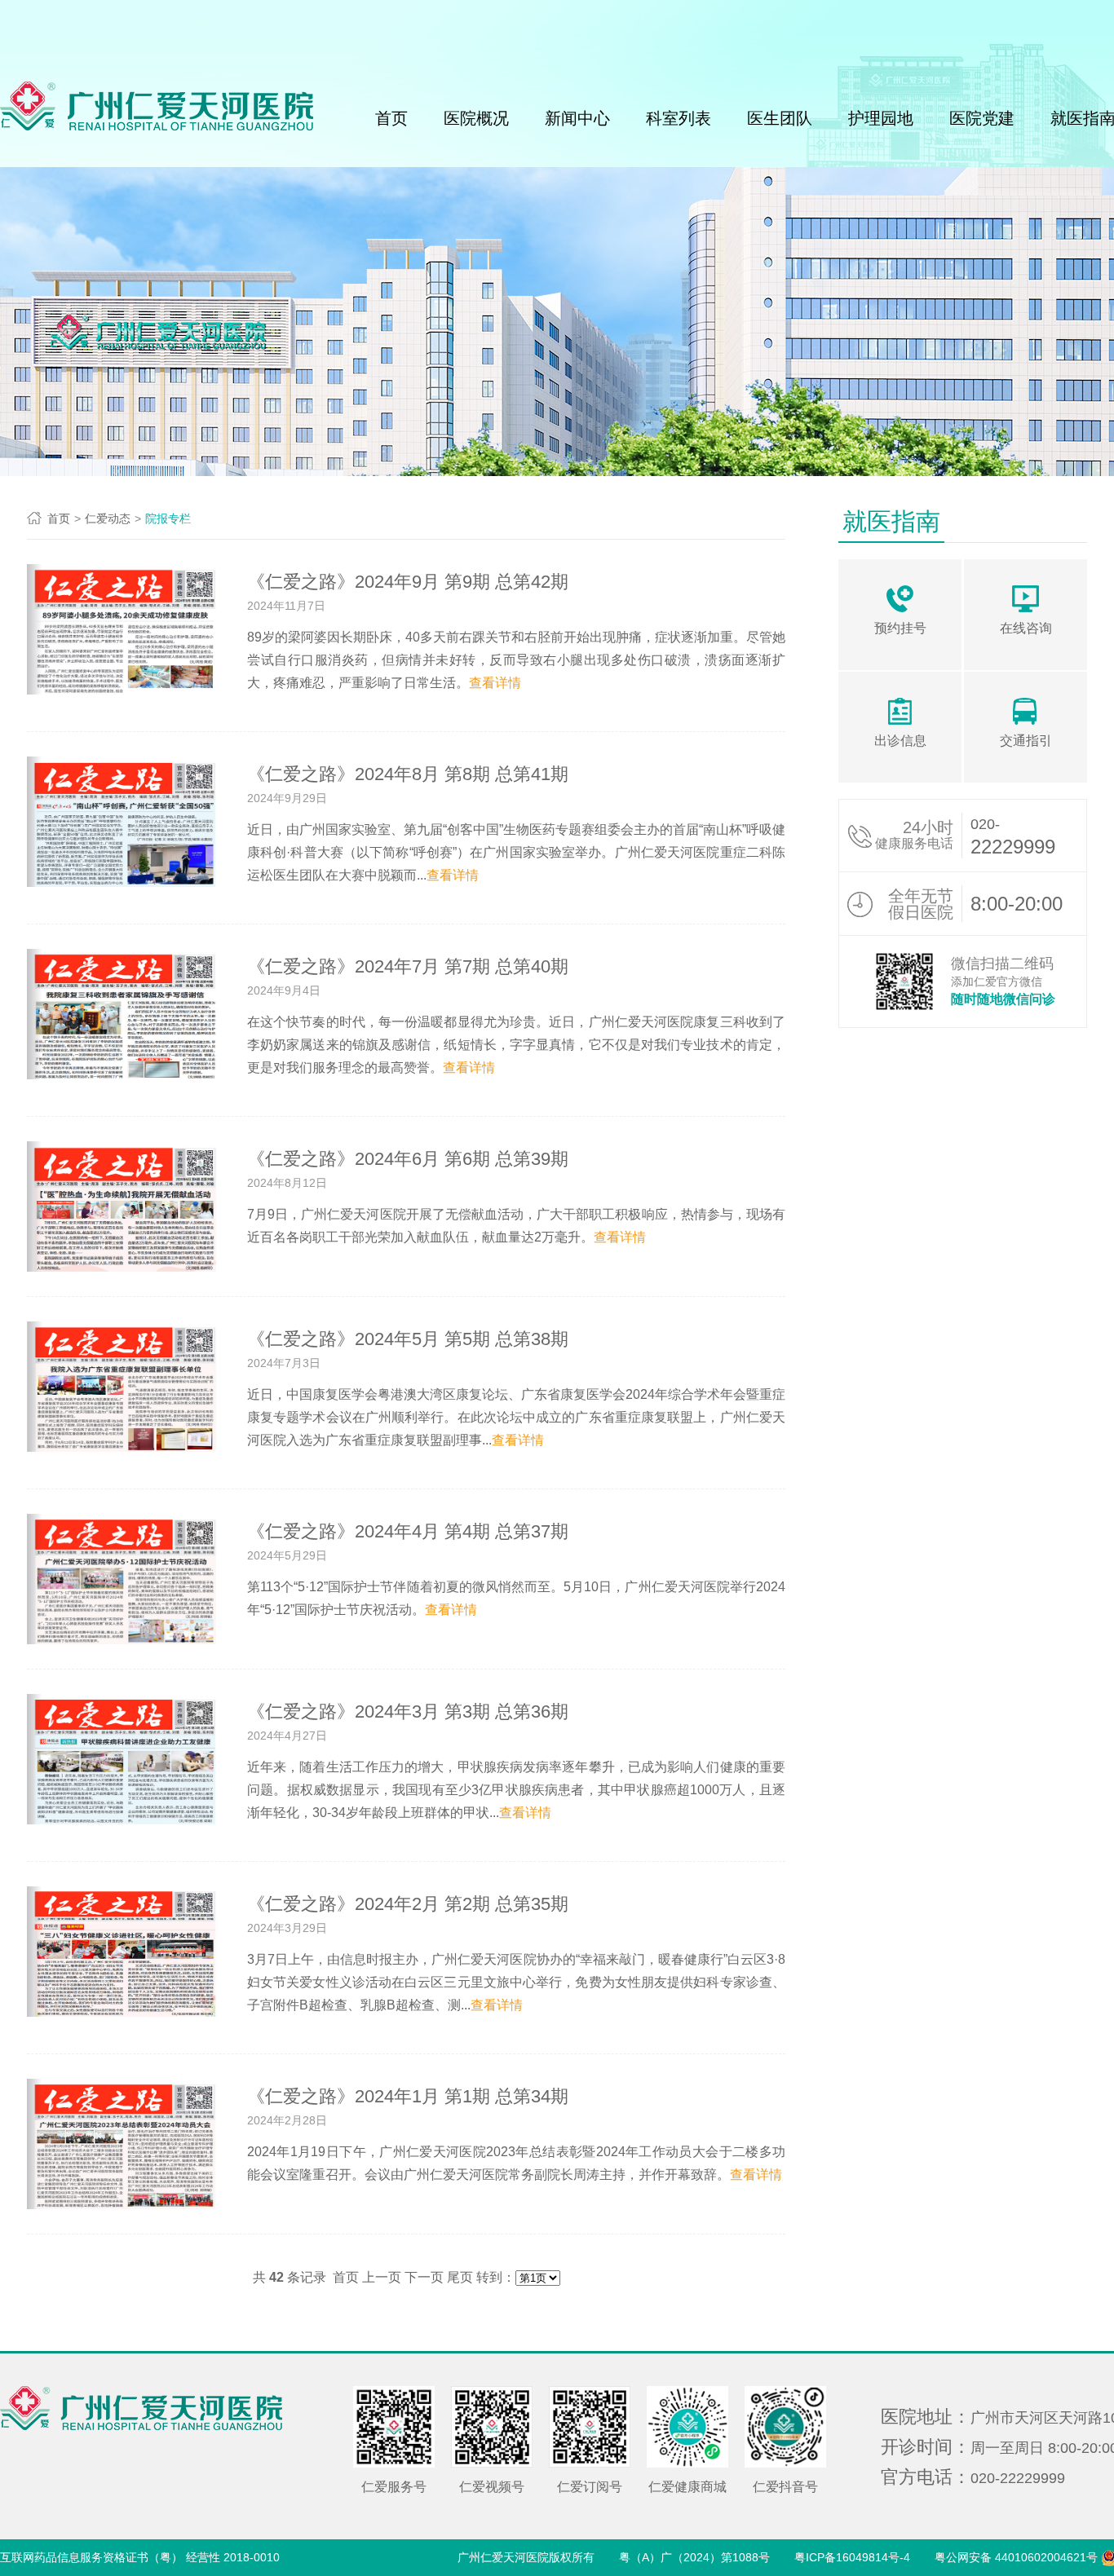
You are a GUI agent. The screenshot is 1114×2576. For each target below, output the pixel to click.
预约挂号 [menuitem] (900, 628)
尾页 (460, 2277)
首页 (391, 118)
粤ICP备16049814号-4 (852, 2557)
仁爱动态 (108, 518)
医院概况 (476, 118)
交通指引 (1026, 741)
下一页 (424, 2277)
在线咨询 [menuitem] (1026, 628)
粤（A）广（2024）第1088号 (694, 2557)
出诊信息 (900, 741)
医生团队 (780, 118)
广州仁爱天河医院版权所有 (526, 2557)
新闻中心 (577, 118)
